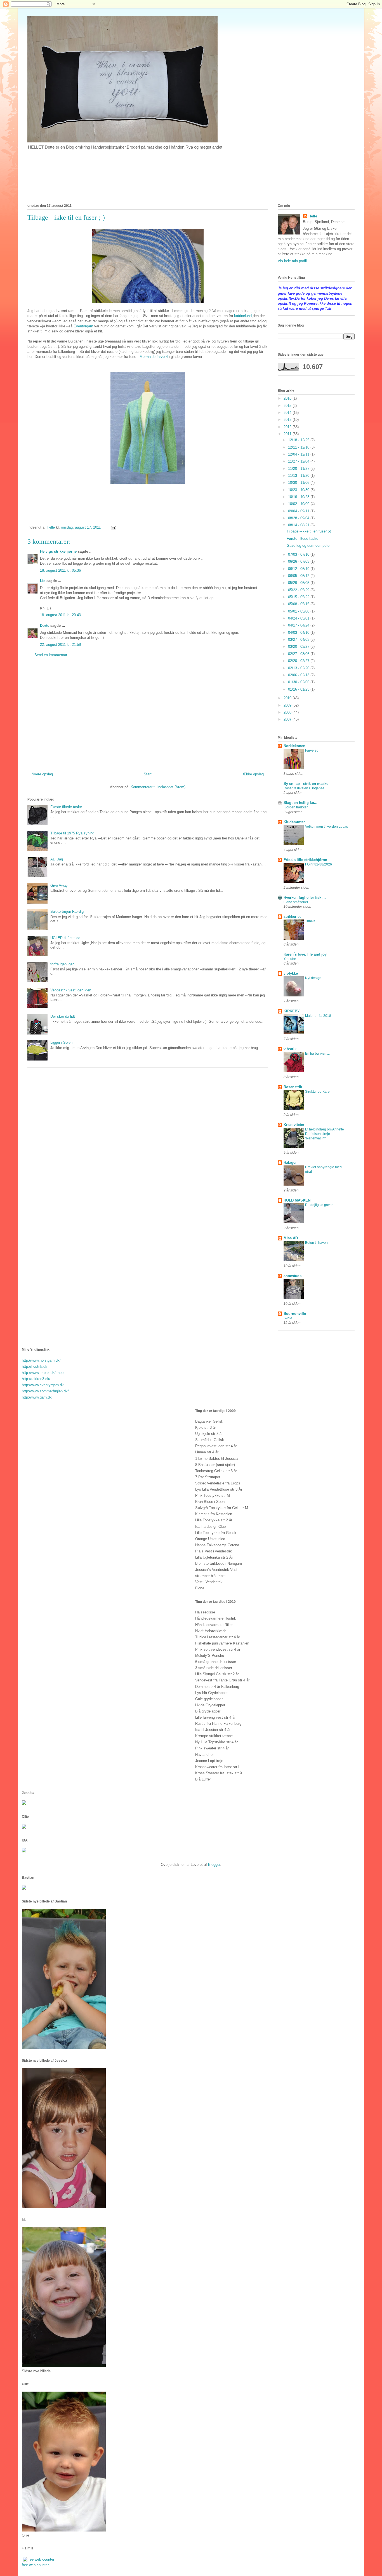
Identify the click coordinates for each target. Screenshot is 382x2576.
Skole (288, 1318)
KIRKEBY (292, 1011)
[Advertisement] (148, 717)
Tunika (310, 921)
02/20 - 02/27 (299, 661)
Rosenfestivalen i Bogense (304, 788)
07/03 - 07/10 (299, 554)
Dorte (45, 626)
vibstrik (290, 1049)
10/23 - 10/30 (299, 490)
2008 (288, 712)
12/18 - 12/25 (299, 440)
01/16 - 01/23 (299, 689)
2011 (288, 434)
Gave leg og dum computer (309, 546)
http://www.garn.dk (37, 1397)
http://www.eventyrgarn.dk (43, 1385)
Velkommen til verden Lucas (326, 827)
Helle (313, 216)
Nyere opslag (42, 774)
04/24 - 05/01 (299, 618)
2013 (288, 420)
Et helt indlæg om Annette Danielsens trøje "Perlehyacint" (325, 1134)
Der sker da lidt (63, 1016)
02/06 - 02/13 (299, 675)
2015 (288, 406)
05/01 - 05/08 (299, 611)
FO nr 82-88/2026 (319, 864)
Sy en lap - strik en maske (306, 784)
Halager (290, 1163)
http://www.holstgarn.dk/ (41, 1360)
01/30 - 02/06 (299, 682)
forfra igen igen (62, 964)
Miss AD (291, 1238)
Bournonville (295, 1314)
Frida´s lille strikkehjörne (305, 860)
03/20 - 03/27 (299, 647)
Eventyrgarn (83, 326)
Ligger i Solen (61, 1042)
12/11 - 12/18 (299, 447)
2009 (288, 705)
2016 (288, 398)
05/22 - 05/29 (299, 590)
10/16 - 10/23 (299, 497)
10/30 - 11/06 (299, 483)
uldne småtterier (296, 902)
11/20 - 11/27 (299, 469)
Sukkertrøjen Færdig (67, 912)
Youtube (290, 959)
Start (148, 774)
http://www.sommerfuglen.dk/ (45, 1391)
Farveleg (312, 750)
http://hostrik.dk (35, 1366)
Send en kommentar (51, 655)
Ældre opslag (253, 774)
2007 (288, 719)
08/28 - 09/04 (299, 518)
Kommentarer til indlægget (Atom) (158, 787)
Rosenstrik (293, 1087)
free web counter (35, 2565)
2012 (288, 427)
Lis (43, 581)
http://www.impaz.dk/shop (43, 1373)
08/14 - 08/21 (299, 525)
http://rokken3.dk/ (36, 1379)
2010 (288, 698)
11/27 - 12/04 (299, 461)
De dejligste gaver (319, 1205)
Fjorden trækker (296, 807)
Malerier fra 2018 (318, 1016)
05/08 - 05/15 (299, 604)
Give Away (59, 885)
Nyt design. (314, 978)
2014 (288, 413)
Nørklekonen (294, 746)
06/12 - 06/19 (299, 569)
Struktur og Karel (318, 1092)
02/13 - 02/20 (299, 668)
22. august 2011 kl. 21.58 (60, 645)
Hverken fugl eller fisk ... (305, 898)
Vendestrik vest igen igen (71, 990)
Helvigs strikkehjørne (58, 551)
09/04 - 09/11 (299, 511)
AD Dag (57, 859)
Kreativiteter (294, 1125)
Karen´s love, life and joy (305, 954)
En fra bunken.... (317, 1054)
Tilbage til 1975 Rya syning (72, 833)
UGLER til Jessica (65, 938)
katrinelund (243, 316)
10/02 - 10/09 (299, 504)
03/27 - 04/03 (299, 640)
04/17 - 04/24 (299, 625)
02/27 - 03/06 (299, 654)
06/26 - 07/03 (299, 561)
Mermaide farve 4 (154, 357)
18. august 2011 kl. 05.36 (60, 570)
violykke (291, 973)
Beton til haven (316, 1243)
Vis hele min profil (292, 261)
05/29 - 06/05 (299, 583)
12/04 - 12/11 (299, 454)
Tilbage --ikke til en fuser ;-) (309, 531)
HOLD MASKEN (297, 1200)
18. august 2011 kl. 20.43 (60, 615)
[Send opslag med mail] (113, 527)
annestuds (293, 1276)
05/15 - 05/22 (299, 597)
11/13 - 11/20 (299, 476)
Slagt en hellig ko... (300, 803)
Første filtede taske (66, 807)
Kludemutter (294, 822)
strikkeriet (292, 917)
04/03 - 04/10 (299, 633)
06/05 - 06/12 (299, 576)
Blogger (214, 1865)
